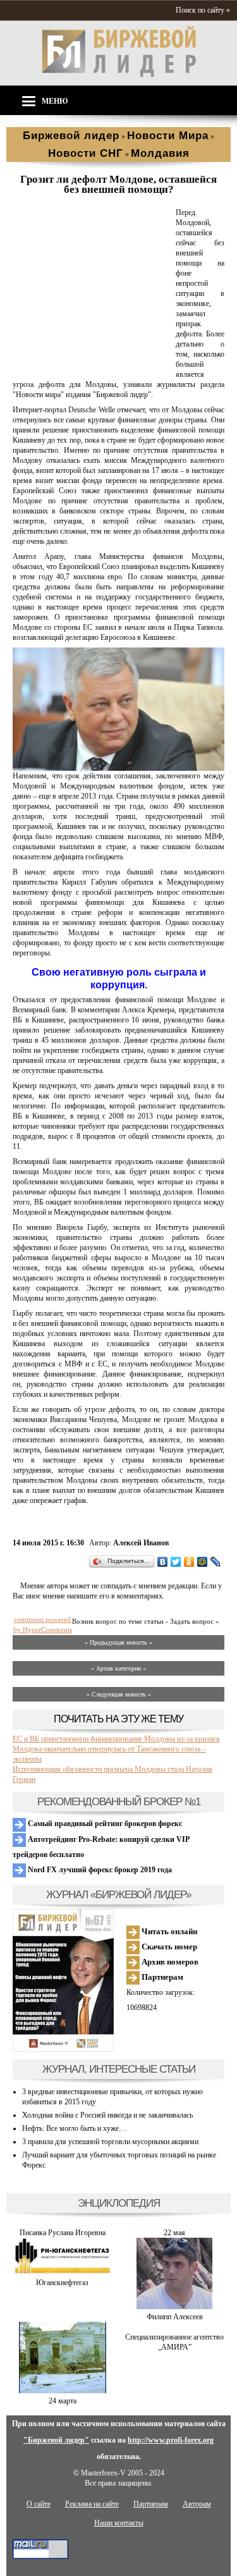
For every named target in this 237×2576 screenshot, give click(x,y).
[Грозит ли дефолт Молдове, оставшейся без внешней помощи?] (92, 365)
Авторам (197, 2504)
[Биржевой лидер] (119, 75)
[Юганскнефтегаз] (63, 2272)
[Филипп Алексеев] (174, 2307)
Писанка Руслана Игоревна (63, 2233)
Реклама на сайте (92, 2504)
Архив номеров (169, 1962)
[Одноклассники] (189, 1562)
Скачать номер (168, 1947)
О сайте (39, 2504)
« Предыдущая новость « (118, 1642)
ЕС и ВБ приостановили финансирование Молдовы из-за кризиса (116, 1739)
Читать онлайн (168, 1931)
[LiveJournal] (216, 1562)
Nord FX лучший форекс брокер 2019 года (99, 1870)
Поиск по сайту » (203, 10)
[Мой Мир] (203, 1562)
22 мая (174, 2233)
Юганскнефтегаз (62, 2283)
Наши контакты (119, 2523)
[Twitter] (176, 1562)
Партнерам (161, 1977)
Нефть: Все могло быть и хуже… (74, 2128)
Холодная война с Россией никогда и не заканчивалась (107, 2115)
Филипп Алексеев (175, 2317)
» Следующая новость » (119, 1694)
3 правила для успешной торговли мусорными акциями (110, 2142)
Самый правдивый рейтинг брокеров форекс (104, 1824)
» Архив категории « (118, 1668)
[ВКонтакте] (163, 1562)
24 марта (63, 2401)
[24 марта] (63, 2391)
